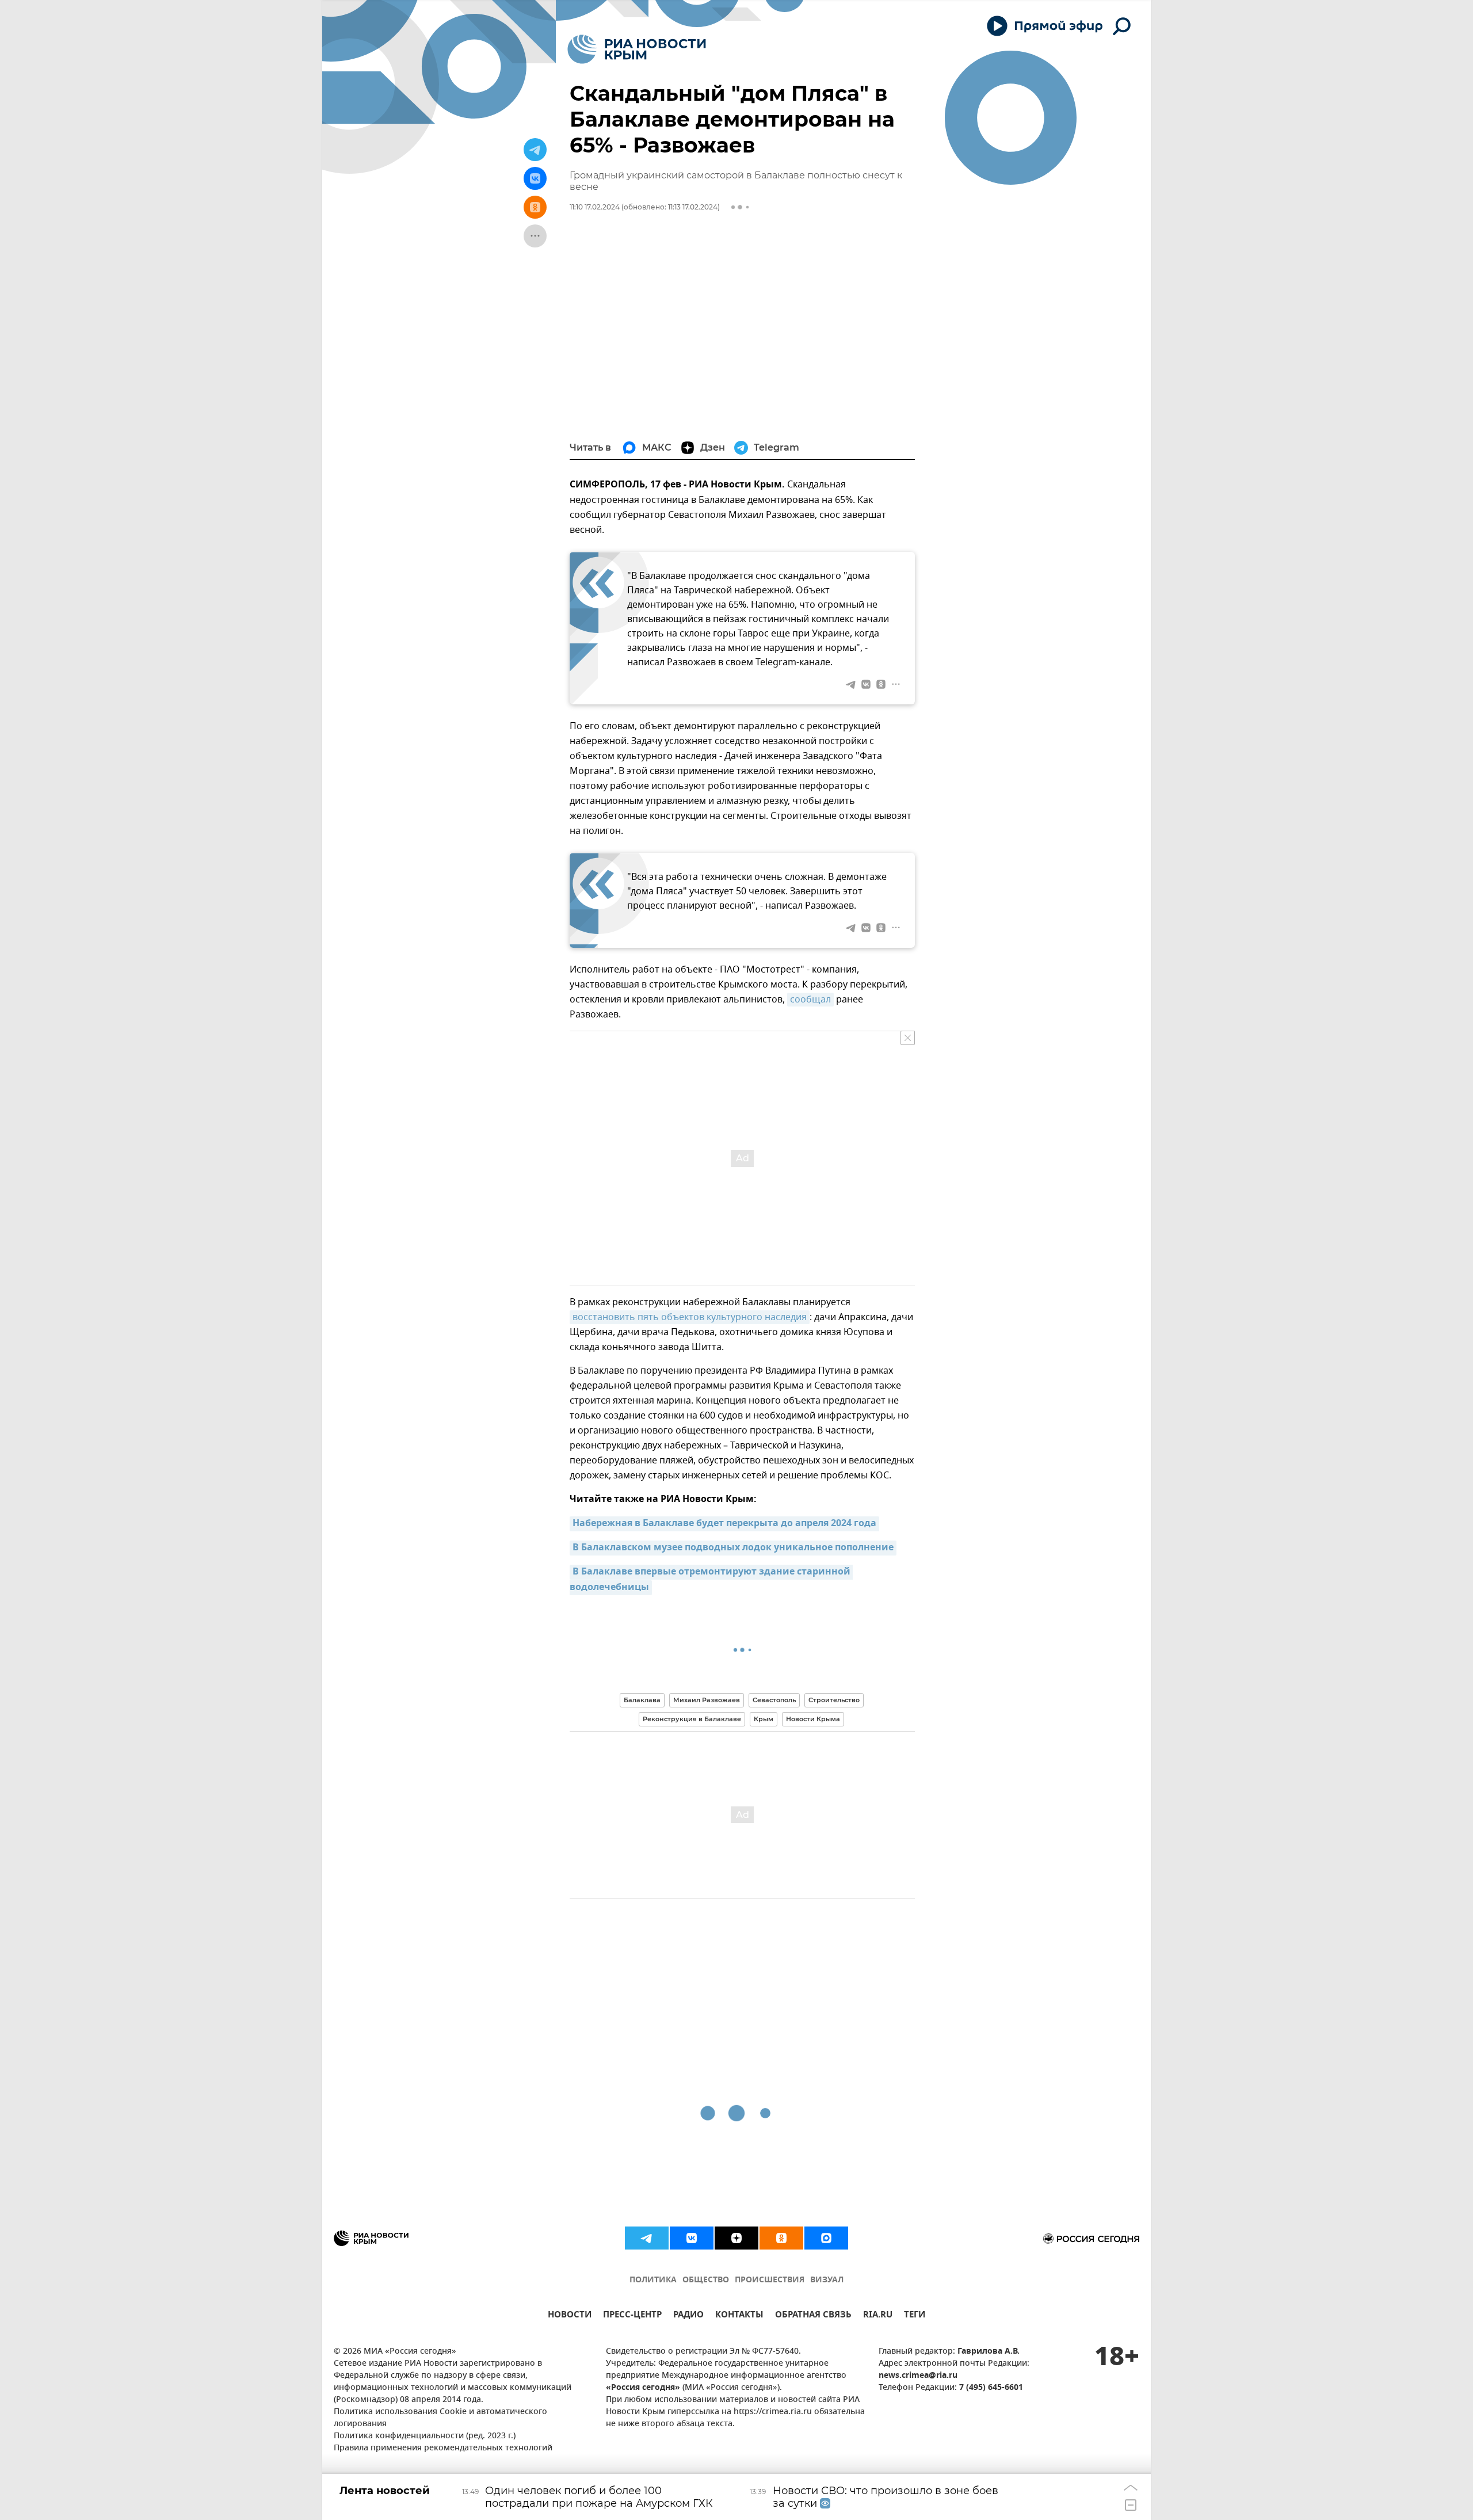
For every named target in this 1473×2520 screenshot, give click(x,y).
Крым (764, 1719)
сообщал (810, 1000)
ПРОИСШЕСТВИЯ (770, 2280)
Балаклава (642, 1700)
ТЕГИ (915, 2316)
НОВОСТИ (570, 2316)
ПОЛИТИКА (653, 2280)
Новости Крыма (813, 1719)
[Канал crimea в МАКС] (826, 2238)
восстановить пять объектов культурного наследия (690, 1317)
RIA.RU (878, 2316)
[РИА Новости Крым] (637, 49)
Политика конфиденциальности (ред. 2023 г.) (425, 2436)
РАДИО (688, 2316)
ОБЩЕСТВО (706, 2280)
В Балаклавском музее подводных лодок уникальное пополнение (733, 1548)
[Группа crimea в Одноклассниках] (781, 2238)
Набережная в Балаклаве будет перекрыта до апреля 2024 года (724, 1524)
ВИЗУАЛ (827, 2280)
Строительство (834, 1700)
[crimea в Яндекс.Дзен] (736, 2238)
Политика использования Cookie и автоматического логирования (440, 2418)
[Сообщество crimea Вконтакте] (692, 2238)
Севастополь (774, 1700)
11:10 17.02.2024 (595, 207)
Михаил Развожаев (707, 1700)
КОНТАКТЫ (739, 2316)
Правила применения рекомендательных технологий (443, 2448)
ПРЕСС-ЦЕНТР (632, 2316)
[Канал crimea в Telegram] (647, 2238)
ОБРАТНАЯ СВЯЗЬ (813, 2316)
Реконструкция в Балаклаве (692, 1719)
